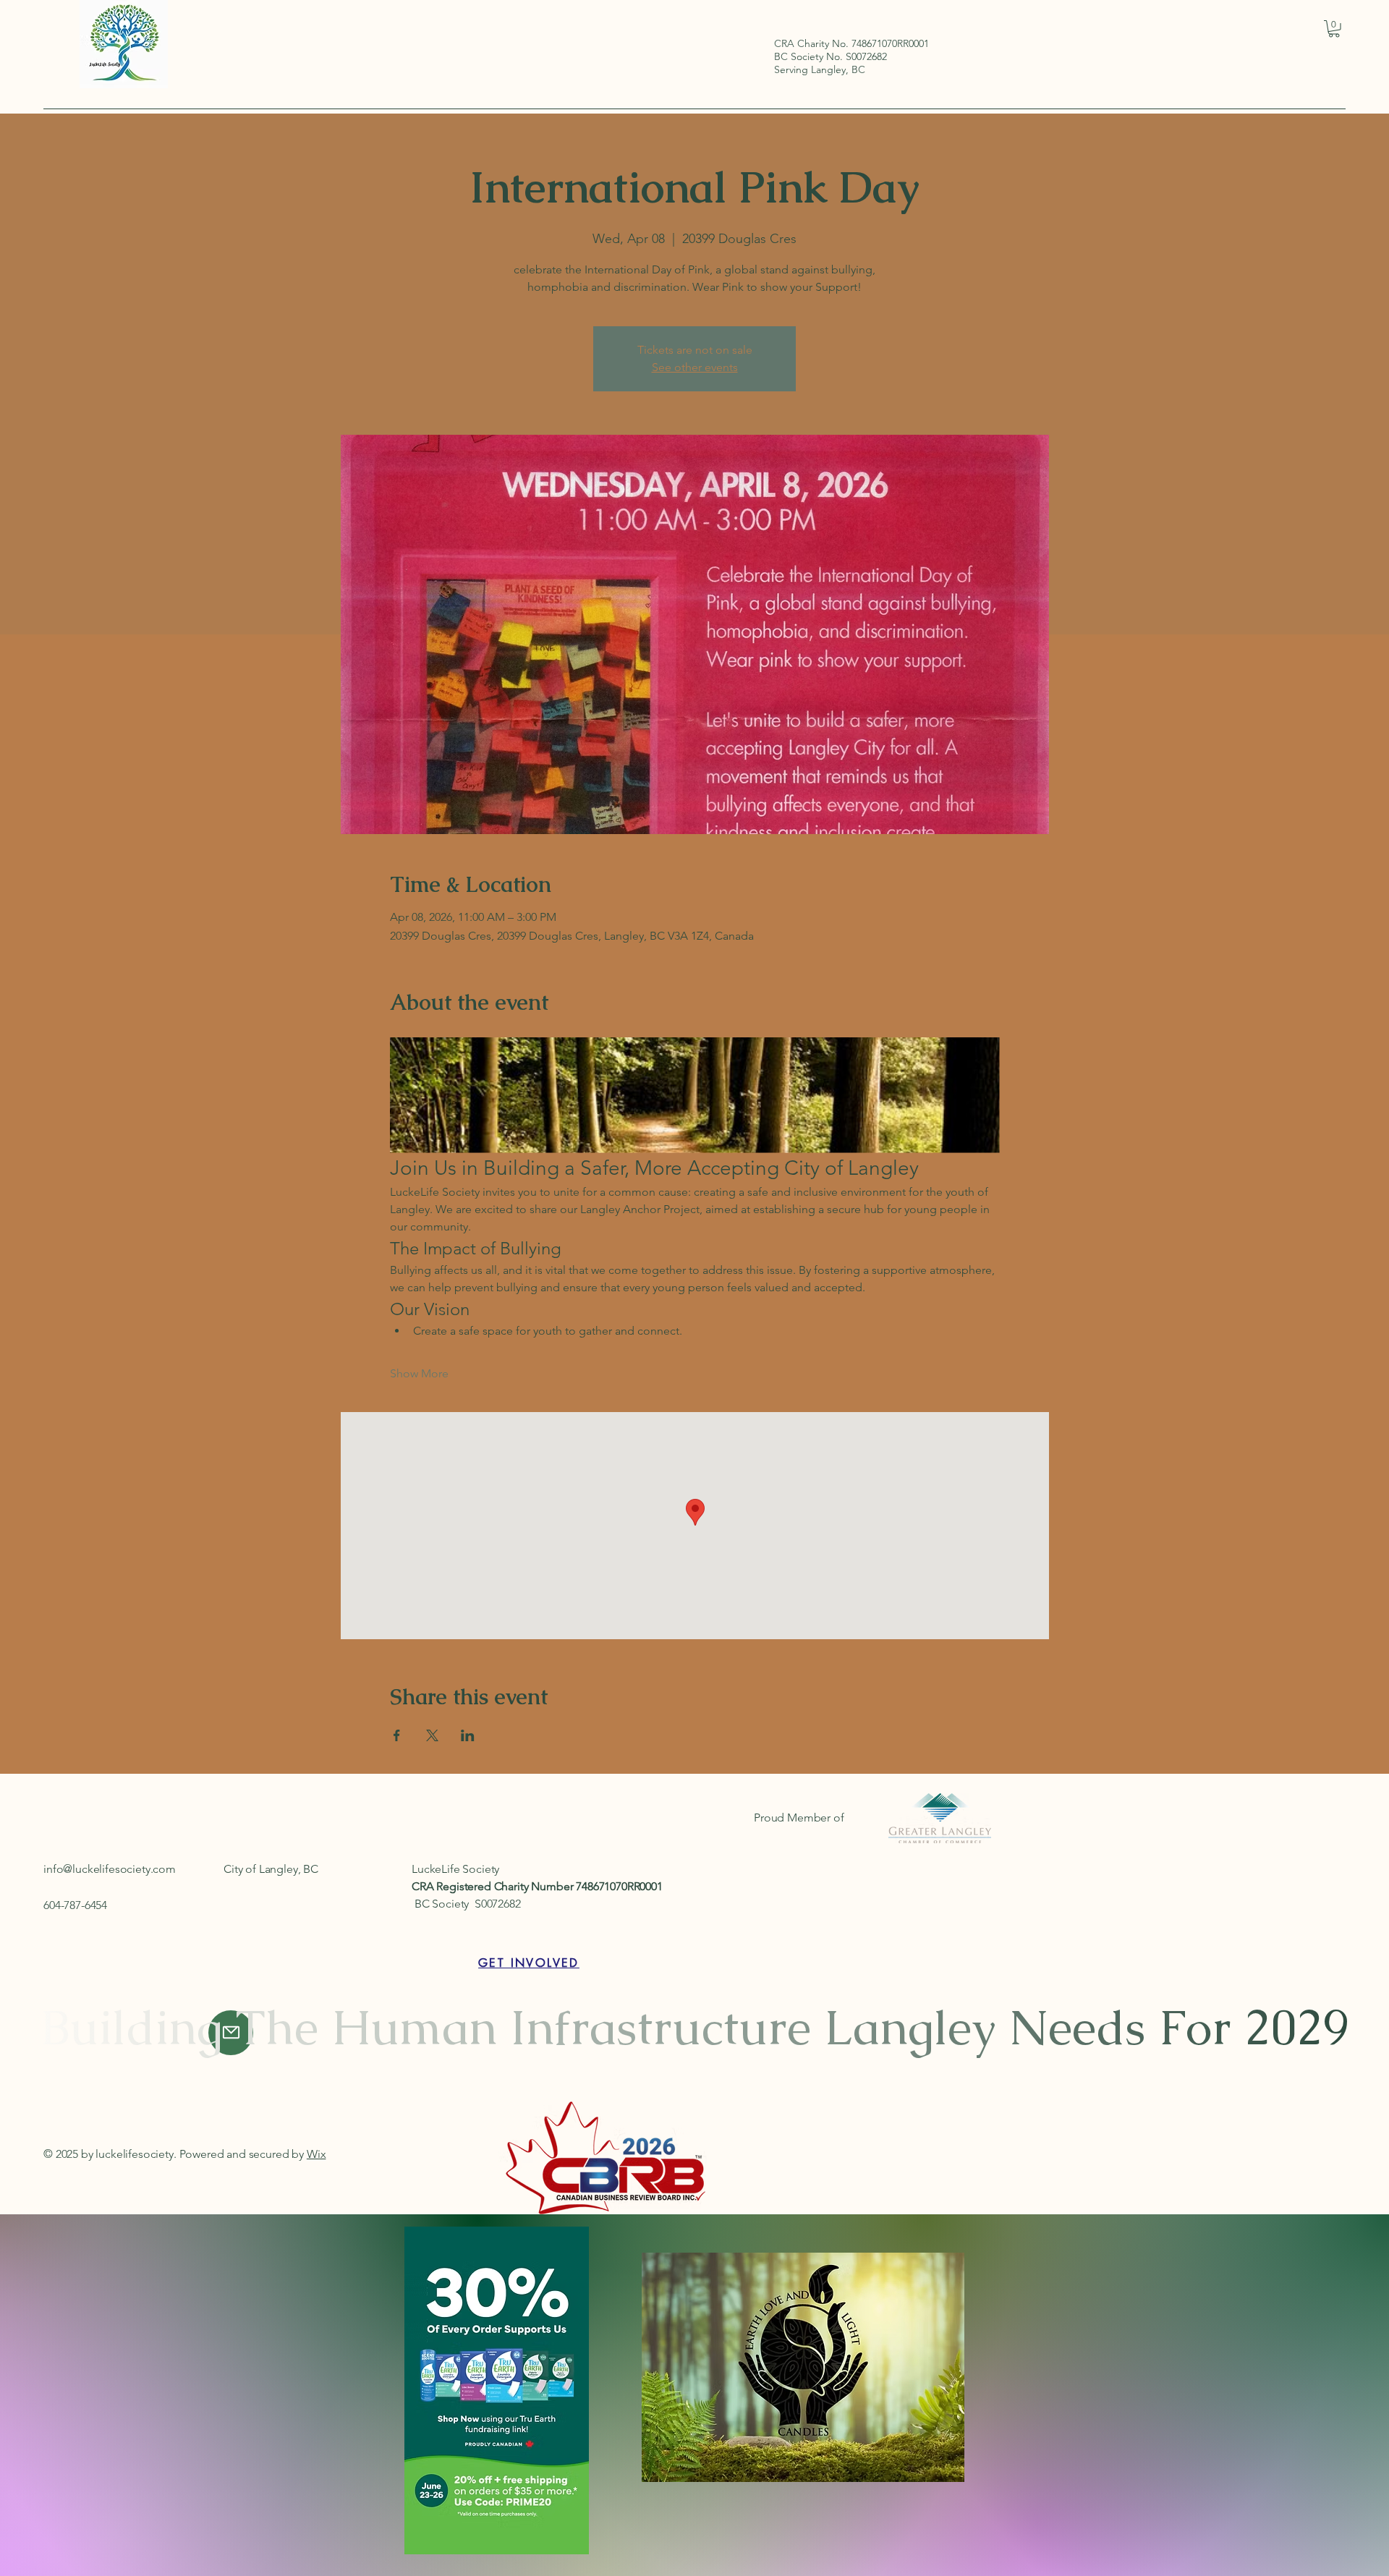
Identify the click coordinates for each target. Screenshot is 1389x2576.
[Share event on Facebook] (397, 1735)
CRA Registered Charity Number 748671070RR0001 (537, 1886)
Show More (419, 1373)
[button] (1334, 29)
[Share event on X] (432, 1735)
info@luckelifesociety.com (110, 1869)
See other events (695, 367)
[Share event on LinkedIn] (468, 1735)
